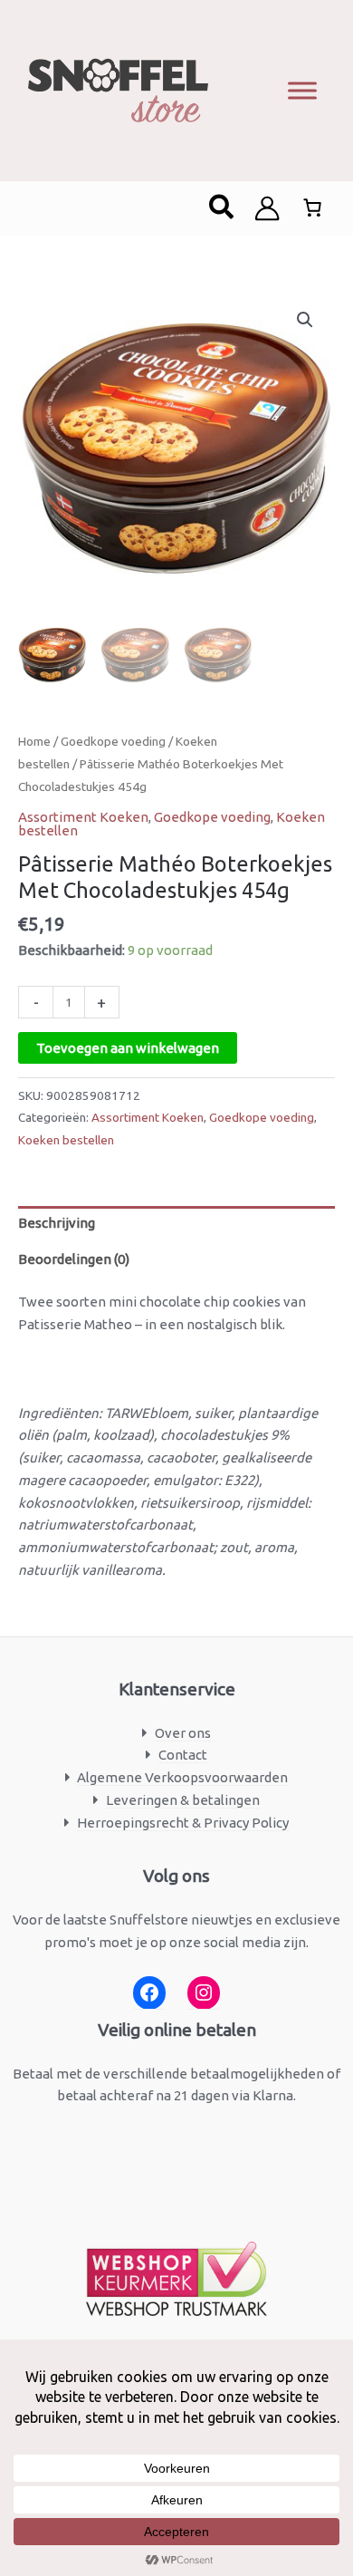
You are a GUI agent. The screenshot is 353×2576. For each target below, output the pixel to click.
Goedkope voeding (113, 741)
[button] (222, 208)
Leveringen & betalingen (183, 1800)
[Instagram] (204, 1993)
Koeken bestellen (66, 1140)
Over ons (183, 1733)
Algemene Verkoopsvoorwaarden (182, 1777)
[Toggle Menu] (302, 90)
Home (34, 741)
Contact (183, 1755)
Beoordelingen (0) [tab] (74, 1259)
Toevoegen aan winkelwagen (128, 1048)
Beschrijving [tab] (57, 1223)
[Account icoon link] (267, 208)
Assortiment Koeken (83, 817)
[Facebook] (149, 1993)
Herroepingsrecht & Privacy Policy (183, 1823)
